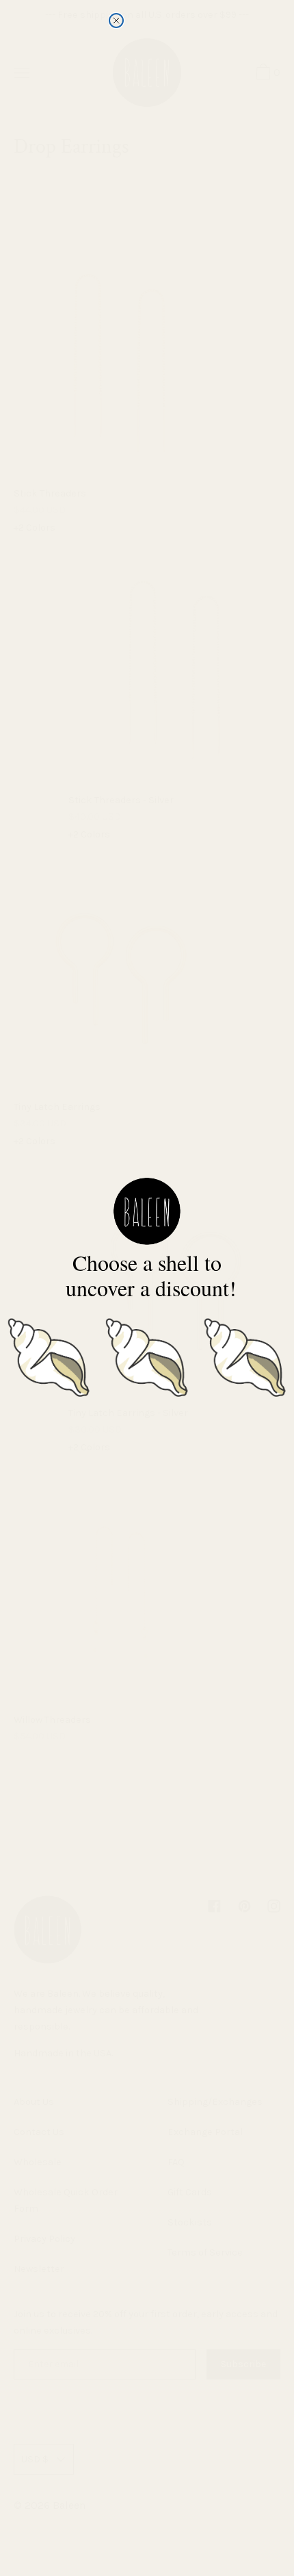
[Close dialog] (116, 21)
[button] (49, 1355)
